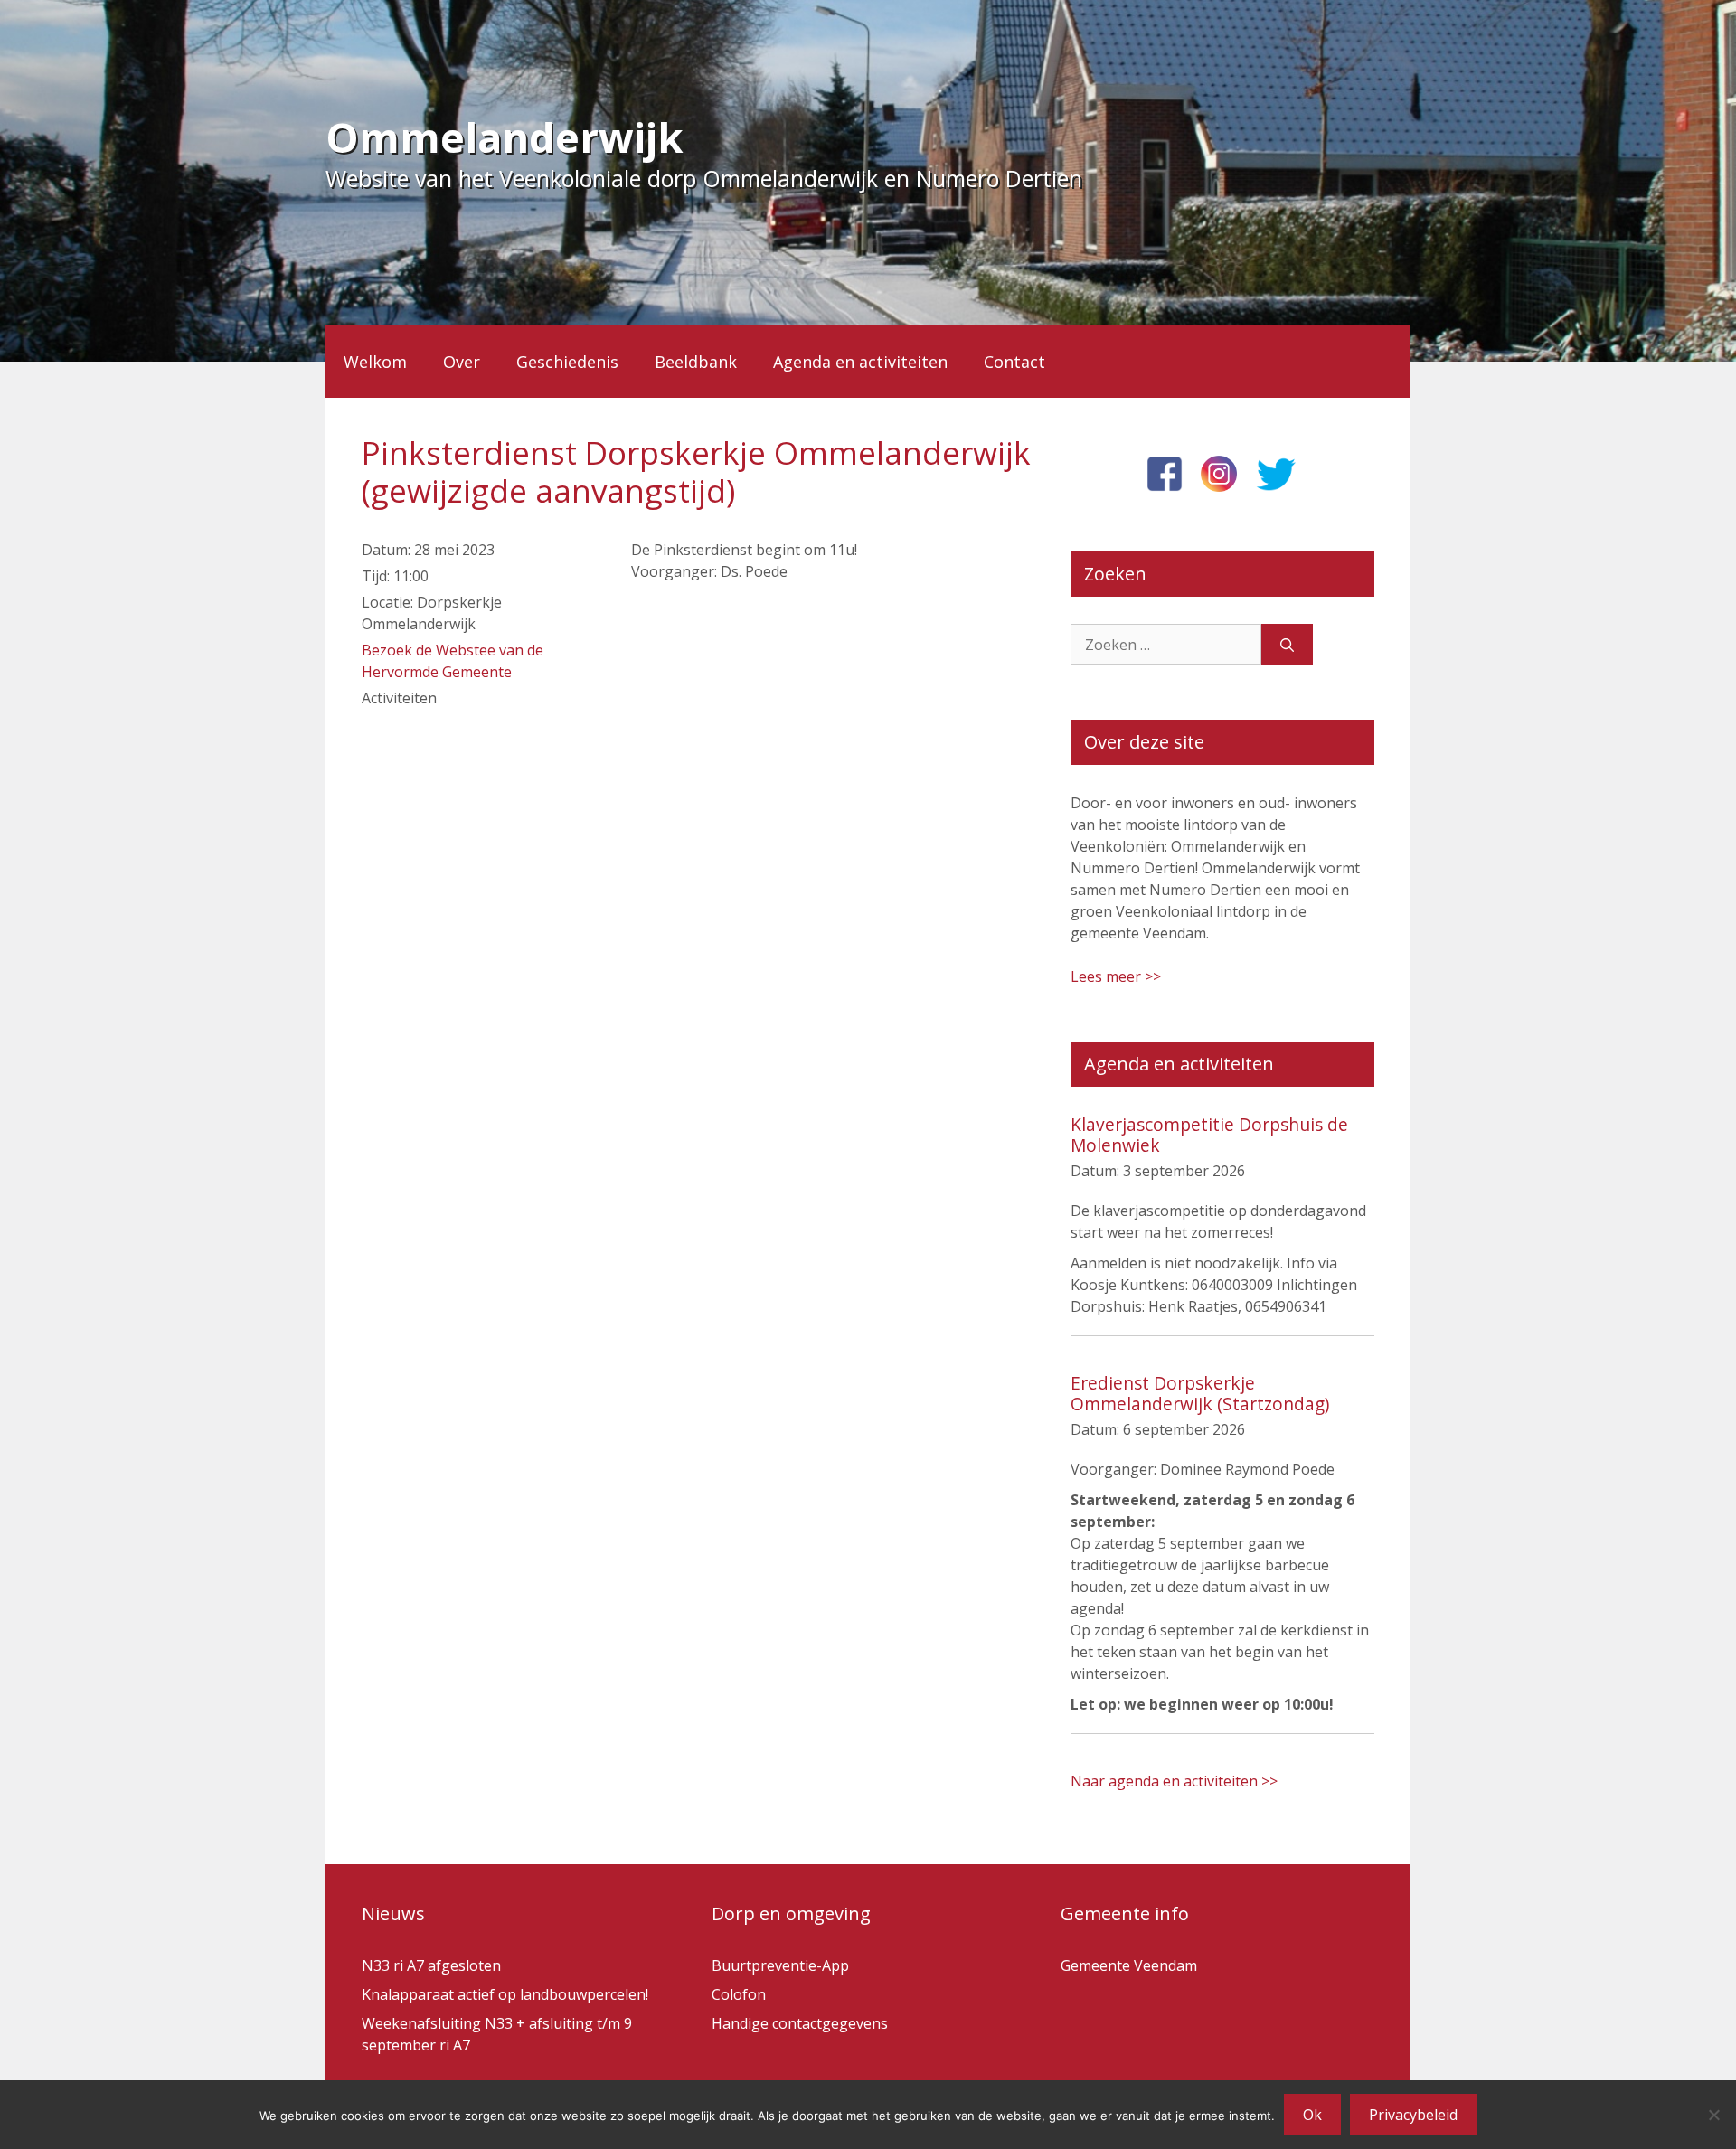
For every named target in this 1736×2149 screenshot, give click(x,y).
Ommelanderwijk (505, 137)
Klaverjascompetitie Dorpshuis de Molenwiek (1209, 1135)
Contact (1014, 362)
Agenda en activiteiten (860, 362)
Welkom (375, 362)
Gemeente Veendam (1129, 1965)
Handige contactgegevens (800, 2023)
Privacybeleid (1413, 2115)
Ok (1312, 2115)
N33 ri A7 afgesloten (431, 1965)
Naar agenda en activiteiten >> (1174, 1781)
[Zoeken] (1287, 645)
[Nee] (1713, 2115)
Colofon (739, 1994)
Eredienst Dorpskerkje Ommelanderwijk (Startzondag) (1200, 1393)
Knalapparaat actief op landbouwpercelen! (505, 1994)
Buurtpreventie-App (780, 1965)
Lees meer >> (1116, 976)
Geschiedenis (567, 362)
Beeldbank (696, 362)
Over (462, 362)
